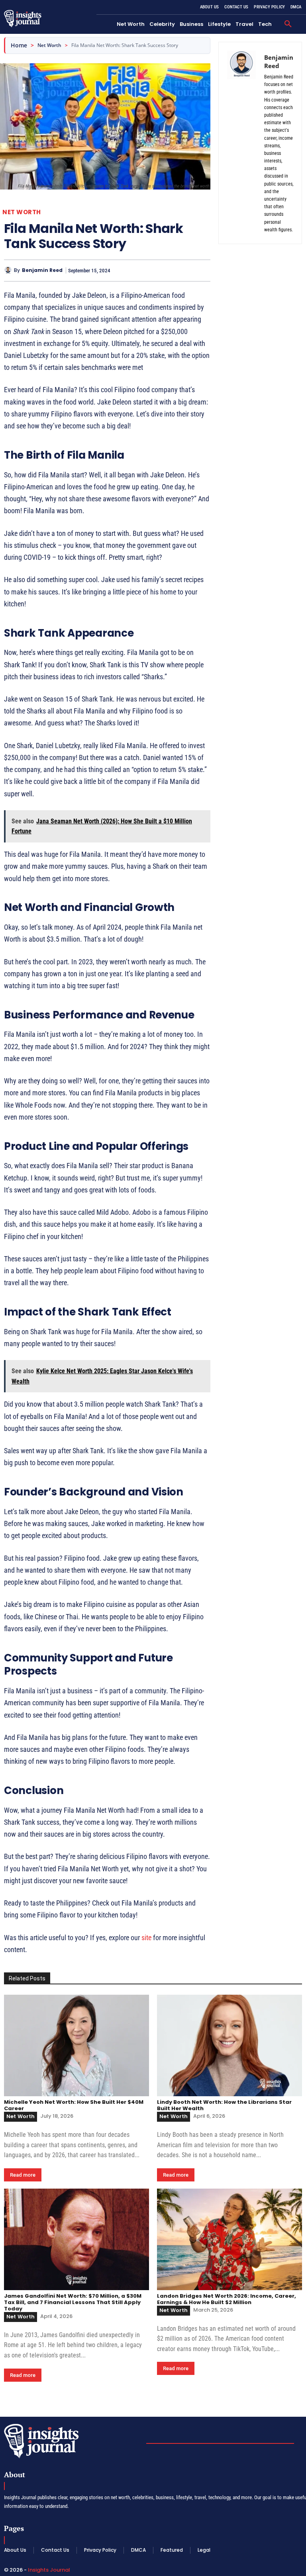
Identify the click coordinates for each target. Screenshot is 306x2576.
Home (19, 45)
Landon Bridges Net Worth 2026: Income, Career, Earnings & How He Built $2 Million (227, 2299)
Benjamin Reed (42, 270)
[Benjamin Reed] (9, 270)
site (146, 1938)
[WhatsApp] (202, 270)
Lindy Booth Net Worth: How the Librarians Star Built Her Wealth (224, 2105)
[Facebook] (147, 270)
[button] (288, 24)
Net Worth (49, 45)
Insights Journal (49, 2570)
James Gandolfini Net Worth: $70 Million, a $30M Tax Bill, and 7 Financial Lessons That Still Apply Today (73, 2302)
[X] (166, 270)
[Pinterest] (184, 270)
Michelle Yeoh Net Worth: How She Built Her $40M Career (74, 2105)
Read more (23, 2175)
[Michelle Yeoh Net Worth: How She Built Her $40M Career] (76, 2045)
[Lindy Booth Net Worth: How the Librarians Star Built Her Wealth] (229, 2045)
